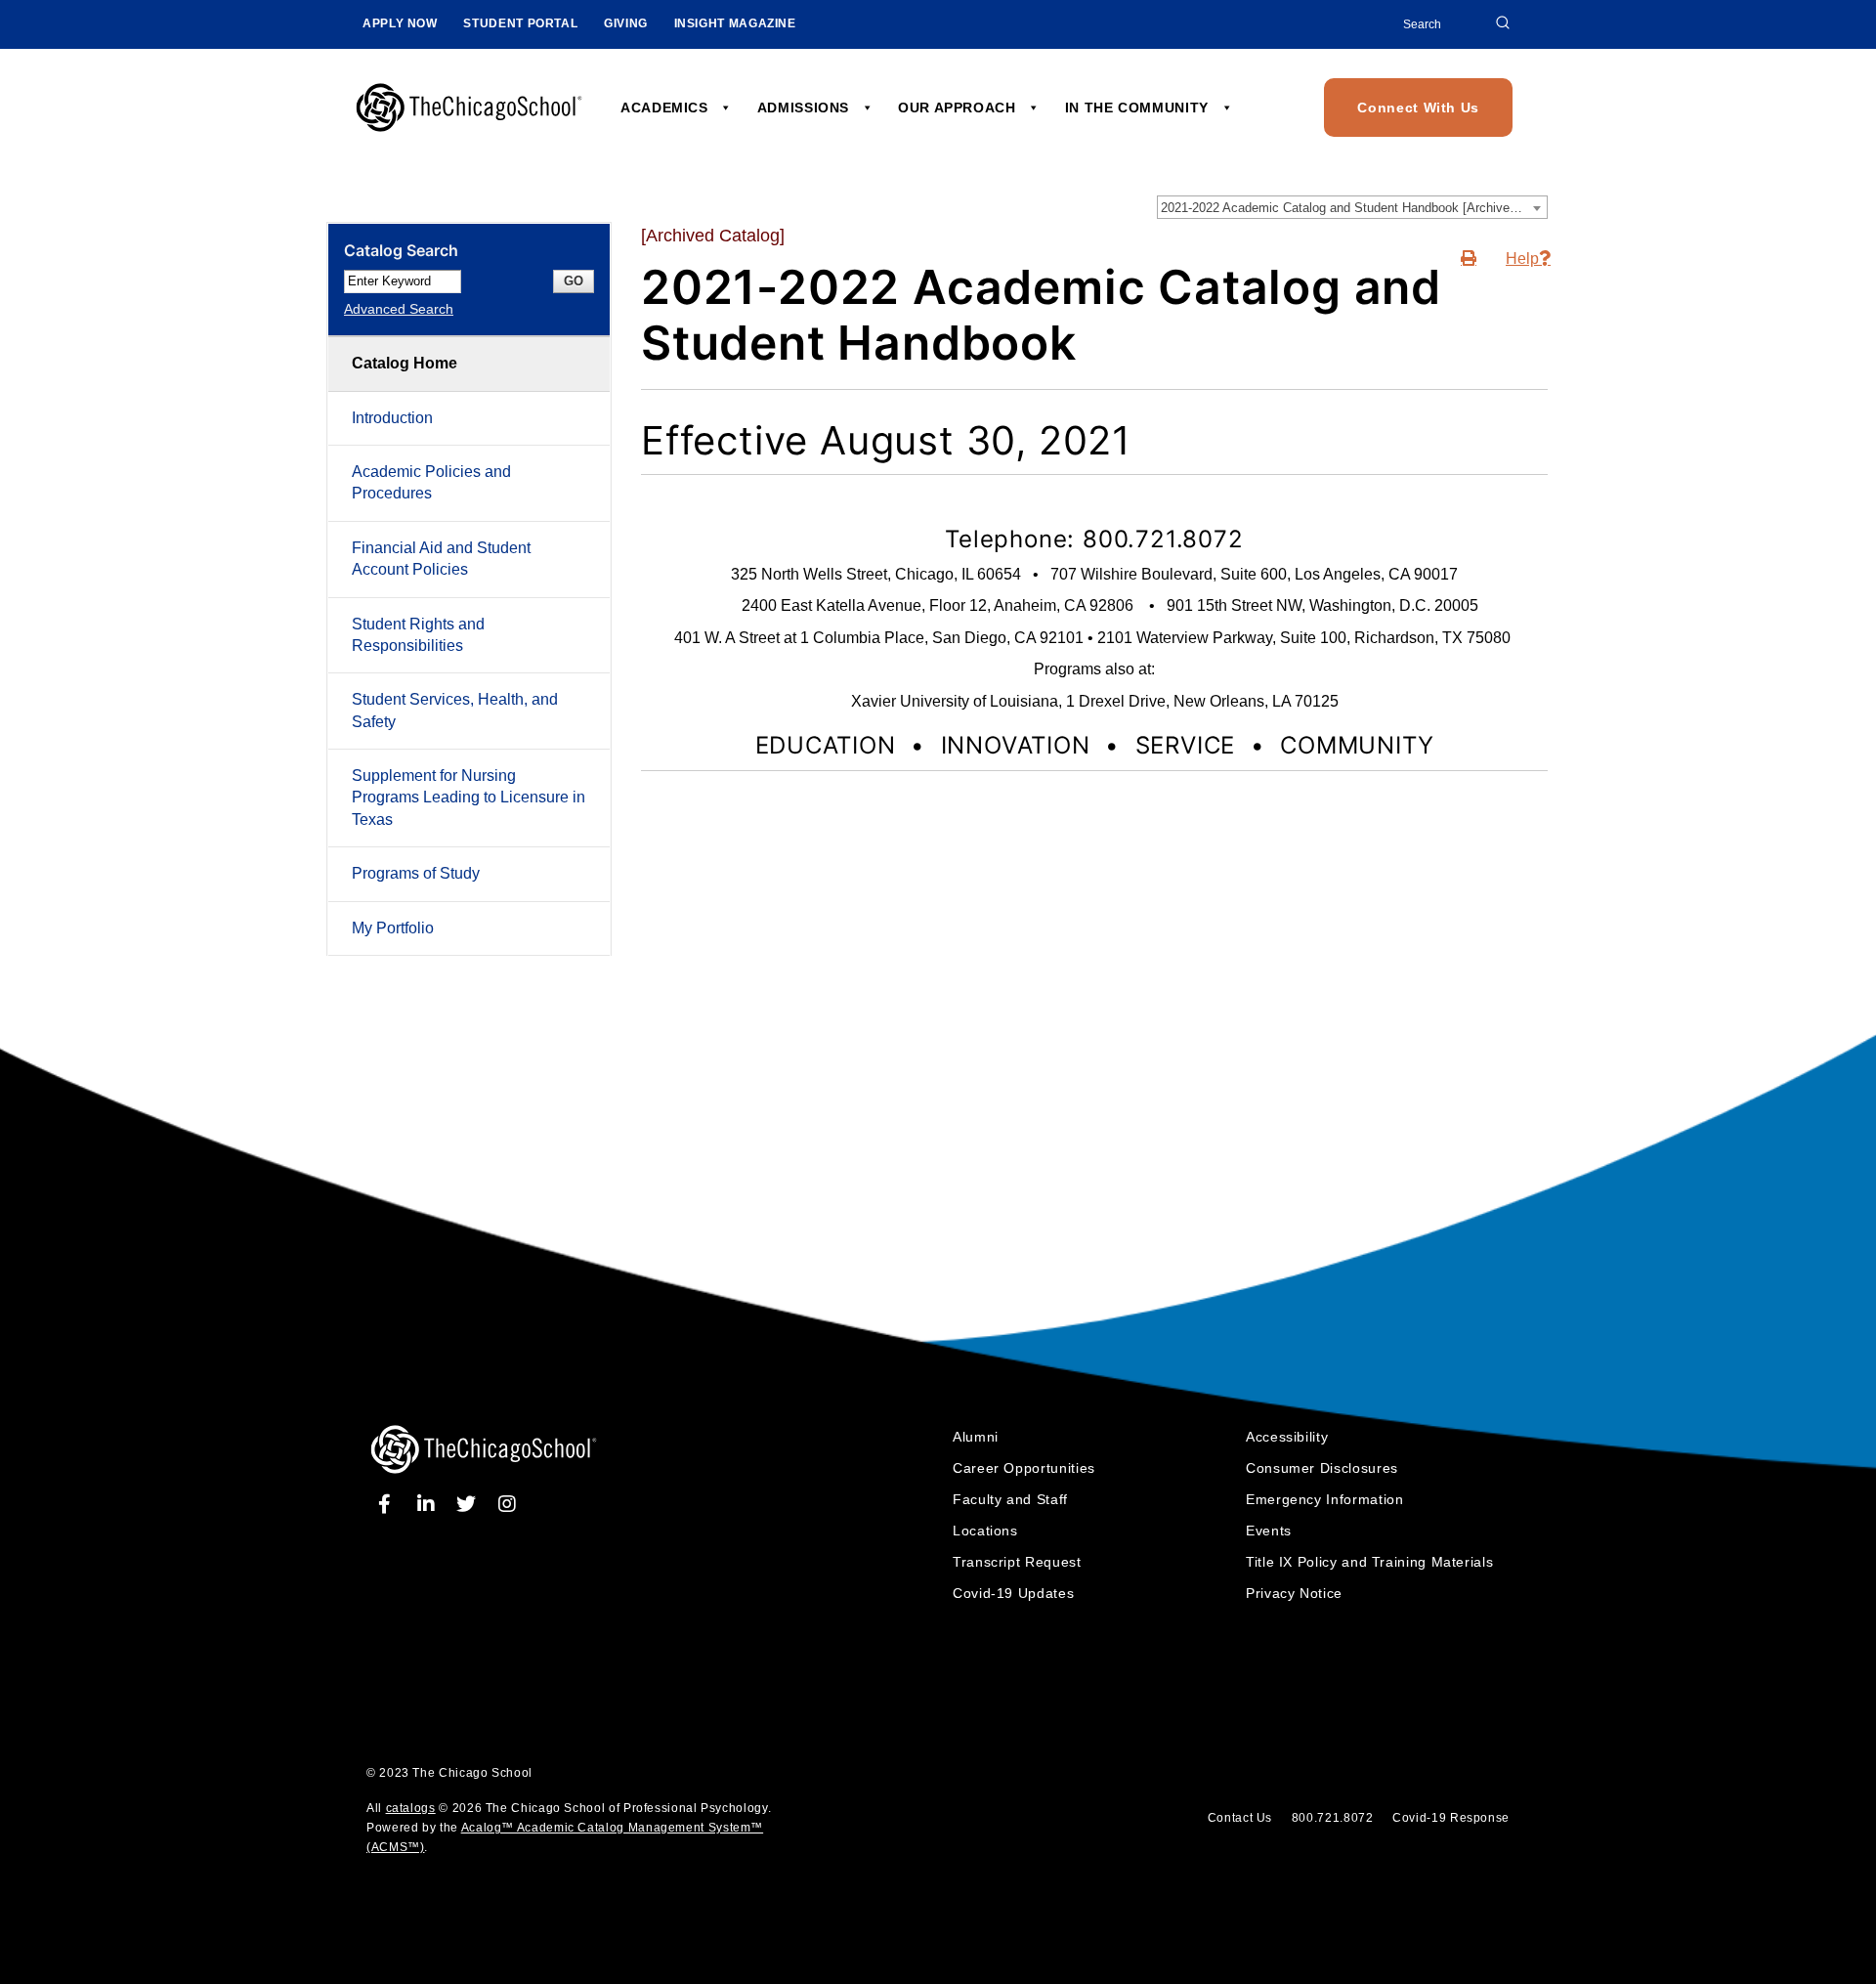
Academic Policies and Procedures (431, 482)
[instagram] (507, 1504)
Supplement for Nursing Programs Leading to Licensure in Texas (469, 798)
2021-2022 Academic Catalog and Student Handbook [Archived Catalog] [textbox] (1354, 208)
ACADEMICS (666, 108)
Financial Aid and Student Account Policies (441, 559)
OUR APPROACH (959, 108)
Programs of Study (416, 873)
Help (1522, 259)
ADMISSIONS (806, 108)
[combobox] (1352, 207)
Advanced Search (399, 309)
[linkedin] (429, 1504)
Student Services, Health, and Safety (455, 710)
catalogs (411, 1808)
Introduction (392, 418)
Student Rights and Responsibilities (418, 635)
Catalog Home (405, 363)
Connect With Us (1418, 108)
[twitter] (469, 1504)
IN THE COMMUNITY (1139, 108)
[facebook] (388, 1504)
